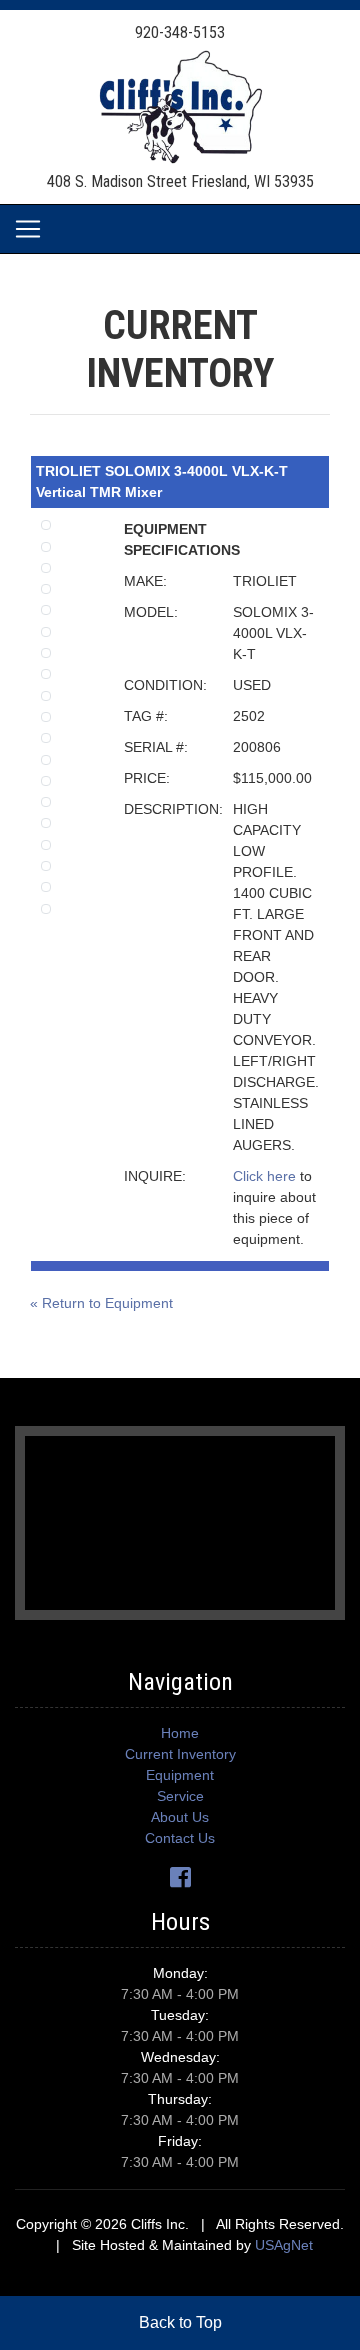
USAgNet (284, 2245)
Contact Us (180, 1838)
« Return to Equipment (101, 1303)
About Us (180, 1817)
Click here (264, 1176)
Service (180, 1796)
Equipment (180, 1775)
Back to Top (180, 2322)
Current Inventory (180, 1754)
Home (180, 1733)
